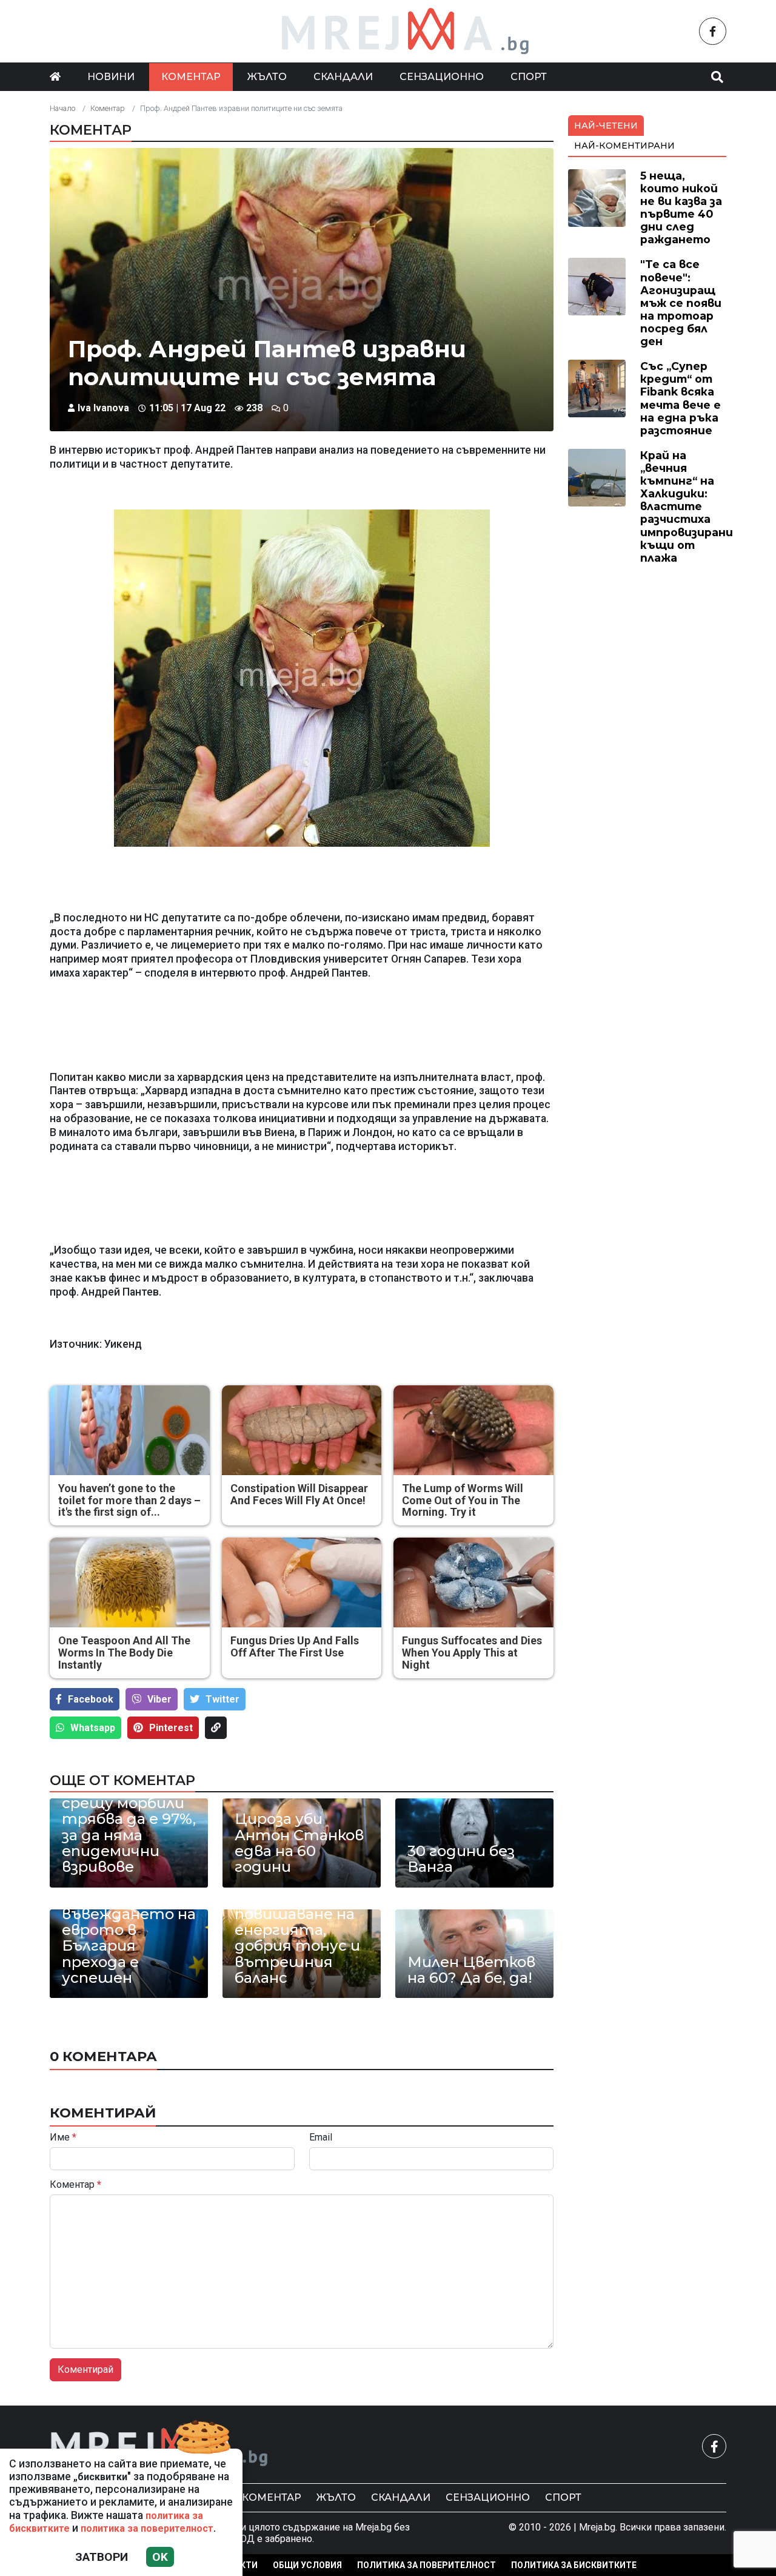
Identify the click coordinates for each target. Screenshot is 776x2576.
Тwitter (222, 1699)
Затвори (102, 2557)
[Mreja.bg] (159, 2446)
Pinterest (171, 1728)
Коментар (191, 77)
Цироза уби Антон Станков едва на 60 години (299, 1843)
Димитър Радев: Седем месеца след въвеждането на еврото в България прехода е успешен (129, 1922)
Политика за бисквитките (574, 2565)
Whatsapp (93, 1728)
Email (321, 2137)
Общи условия (307, 2565)
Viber (159, 1699)
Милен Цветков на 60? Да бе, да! (471, 1970)
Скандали (343, 77)
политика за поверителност (147, 2528)
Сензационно (442, 77)
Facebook (91, 1699)
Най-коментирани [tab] (624, 146)
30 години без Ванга (461, 1859)
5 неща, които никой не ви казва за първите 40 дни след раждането (681, 208)
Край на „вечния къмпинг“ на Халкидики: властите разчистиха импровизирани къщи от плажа (687, 506)
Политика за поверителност (426, 2565)
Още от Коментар (122, 1780)
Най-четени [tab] (606, 126)
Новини (111, 77)
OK (160, 2557)
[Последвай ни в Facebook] (713, 31)
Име (63, 2137)
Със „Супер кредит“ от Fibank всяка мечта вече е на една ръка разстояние (681, 398)
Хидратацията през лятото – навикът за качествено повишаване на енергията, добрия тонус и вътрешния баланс (297, 1914)
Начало (62, 108)
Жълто (267, 77)
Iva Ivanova (103, 408)
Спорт (529, 77)
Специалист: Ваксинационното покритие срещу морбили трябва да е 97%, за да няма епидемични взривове (129, 1811)
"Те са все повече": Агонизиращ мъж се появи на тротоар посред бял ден (681, 303)
